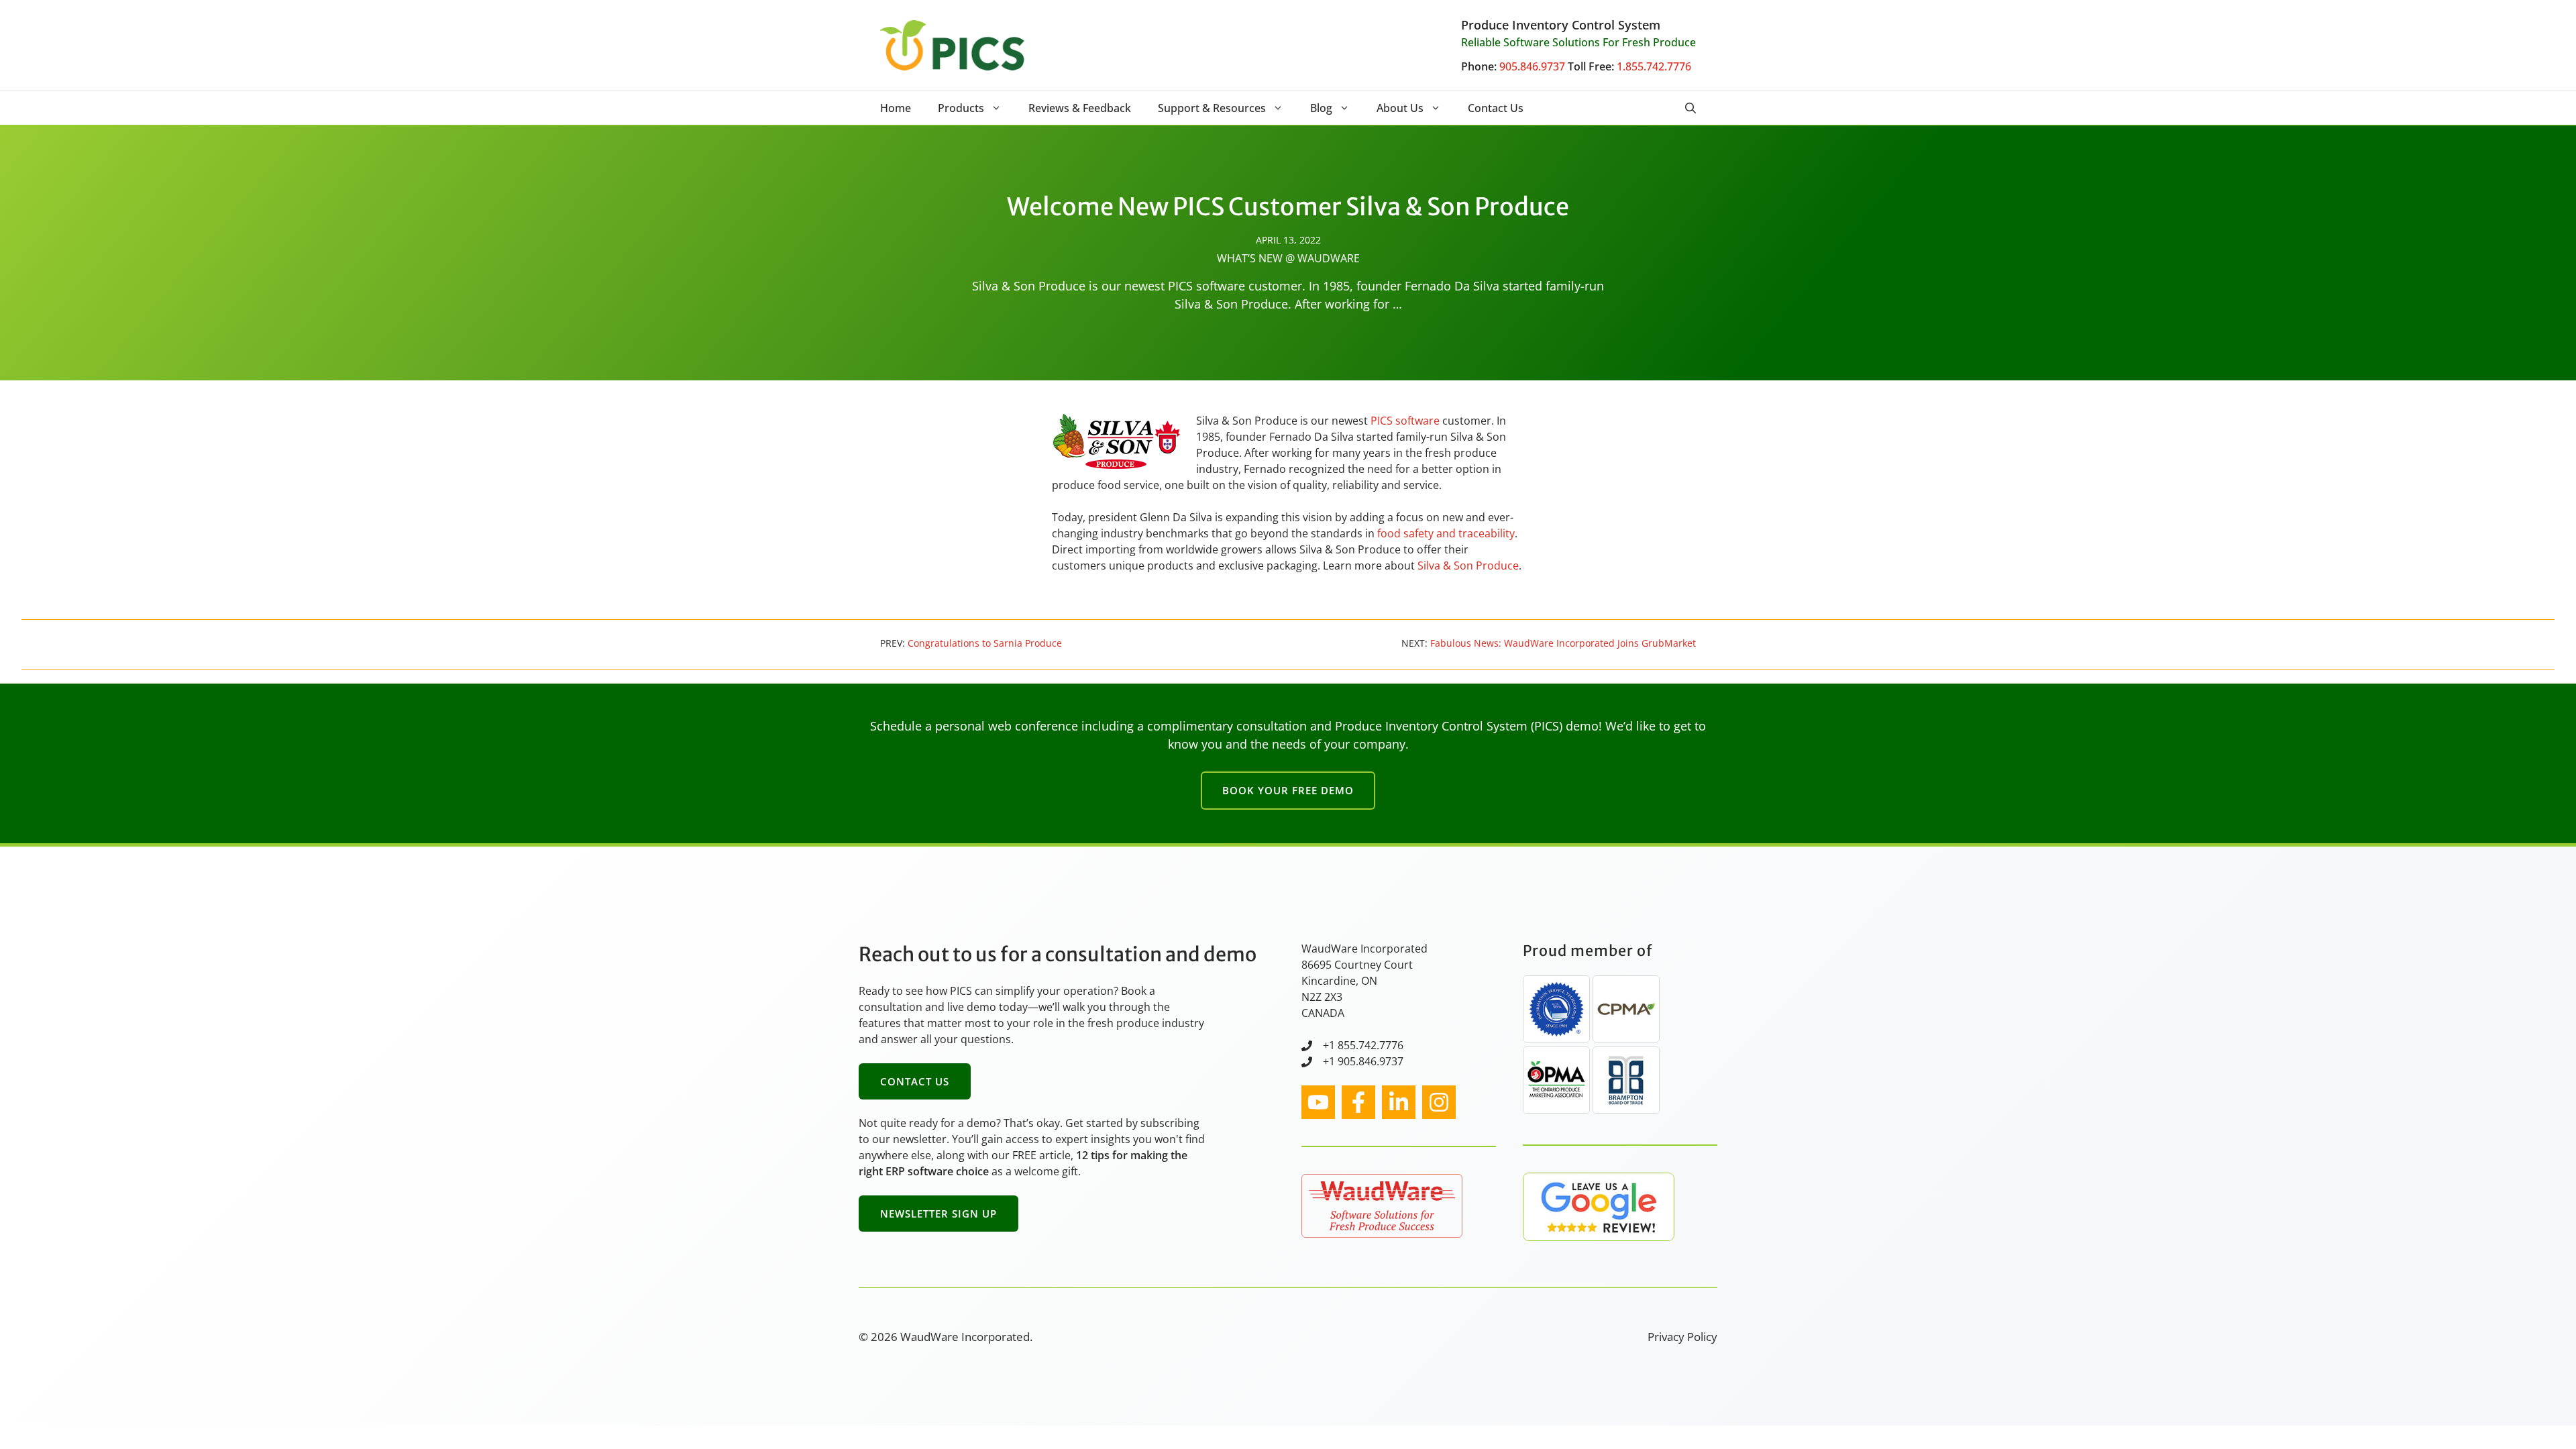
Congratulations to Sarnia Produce (985, 643)
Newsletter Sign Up (938, 1214)
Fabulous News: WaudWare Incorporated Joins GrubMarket (1563, 643)
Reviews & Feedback (1080, 108)
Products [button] (961, 108)
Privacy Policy (1682, 1337)
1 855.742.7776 (1366, 1045)
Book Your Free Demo (1288, 790)
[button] (1690, 108)
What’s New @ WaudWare (1288, 258)
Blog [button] (1321, 108)
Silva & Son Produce (1468, 566)
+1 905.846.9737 (1363, 1061)
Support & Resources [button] (1212, 108)
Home (896, 108)
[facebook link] (1358, 1102)
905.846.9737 (1532, 66)
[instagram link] (1318, 1102)
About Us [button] (1400, 108)
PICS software (1405, 421)
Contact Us (1496, 108)
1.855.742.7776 (1654, 66)
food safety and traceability (1446, 533)
